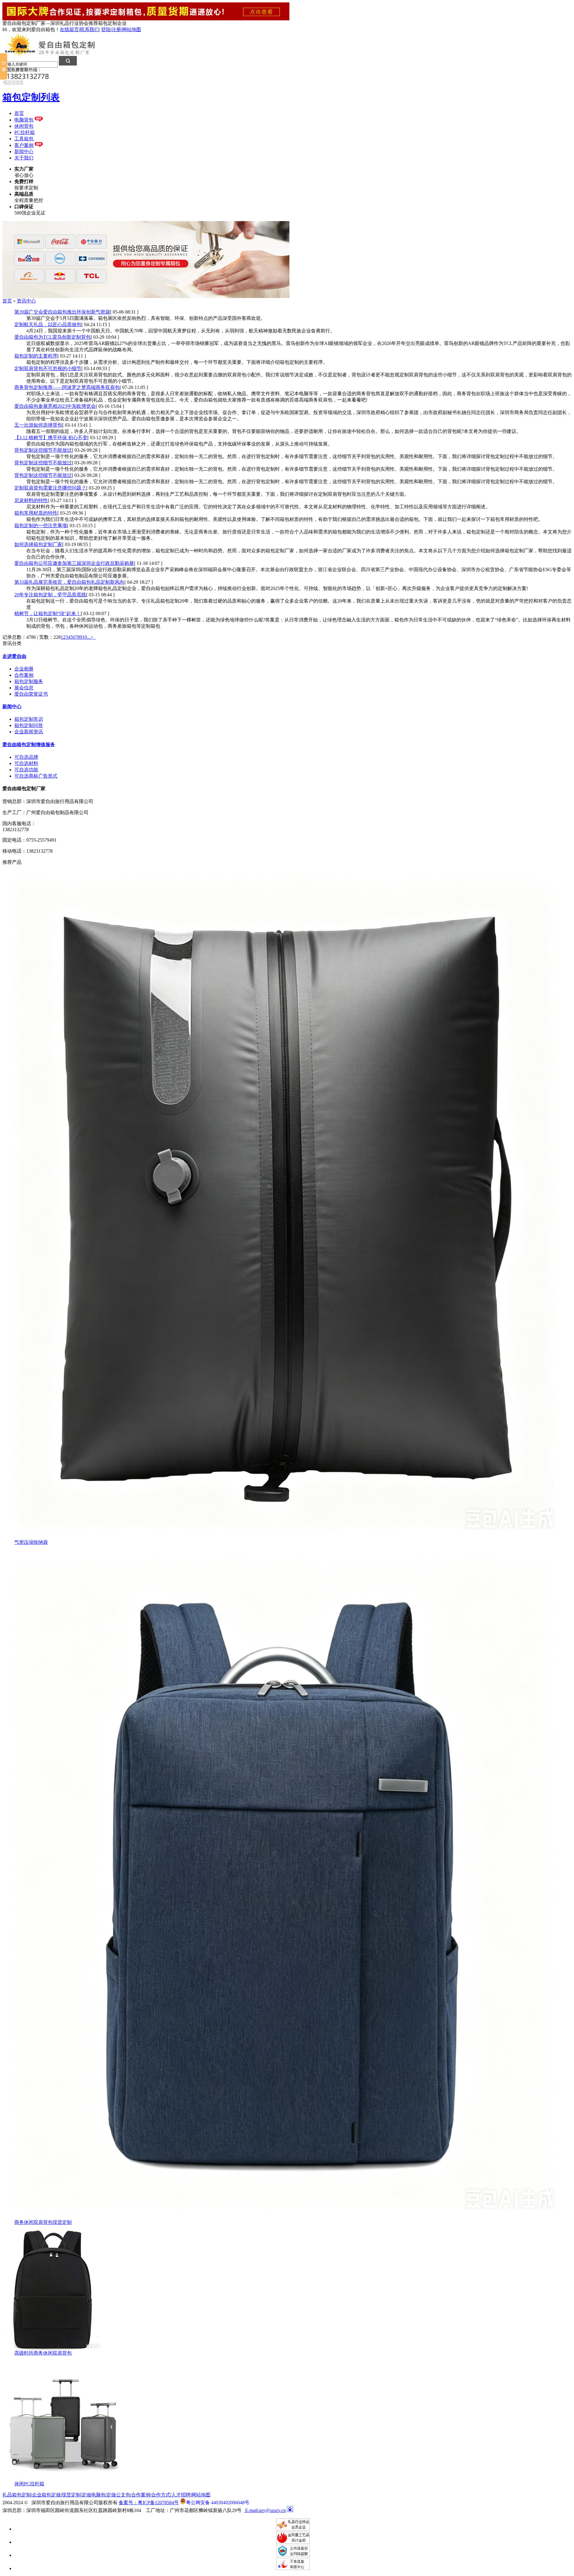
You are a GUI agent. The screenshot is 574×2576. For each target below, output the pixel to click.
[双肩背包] (146, 296)
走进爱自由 (14, 656)
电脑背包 (24, 120)
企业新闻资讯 (29, 732)
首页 (19, 113)
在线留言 (69, 29)
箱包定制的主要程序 (36, 356)
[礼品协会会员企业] (293, 2529)
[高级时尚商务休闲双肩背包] (52, 2348)
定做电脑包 (94, 2495)
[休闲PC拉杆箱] (62, 2479)
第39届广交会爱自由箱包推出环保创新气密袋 (62, 312)
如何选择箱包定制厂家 (38, 544)
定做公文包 (118, 2495)
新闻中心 (24, 152)
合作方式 (161, 2495)
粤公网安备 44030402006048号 (218, 2502)
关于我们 (24, 158)
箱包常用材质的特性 (36, 513)
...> (90, 637)
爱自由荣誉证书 (31, 694)
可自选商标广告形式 (36, 776)
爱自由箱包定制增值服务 (29, 745)
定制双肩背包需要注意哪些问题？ (50, 488)
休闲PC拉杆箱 (29, 2484)
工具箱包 (24, 139)
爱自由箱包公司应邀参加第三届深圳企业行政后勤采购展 (74, 563)
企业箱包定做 (46, 2495)
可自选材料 (26, 763)
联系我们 (89, 29)
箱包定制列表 (31, 97)
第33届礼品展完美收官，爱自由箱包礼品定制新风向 (69, 582)
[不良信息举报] (293, 2568)
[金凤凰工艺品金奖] (293, 2542)
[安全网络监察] (293, 2555)
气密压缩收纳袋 (31, 1542)
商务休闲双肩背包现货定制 (43, 2222)
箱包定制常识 (29, 719)
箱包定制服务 (29, 681)
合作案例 (24, 675)
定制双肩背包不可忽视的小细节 (48, 368)
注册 (116, 29)
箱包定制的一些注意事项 (41, 526)
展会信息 (24, 688)
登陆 (106, 29)
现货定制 (71, 2495)
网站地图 (132, 29)
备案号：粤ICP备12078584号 (149, 2503)
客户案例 (24, 145)
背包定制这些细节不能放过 (43, 450)
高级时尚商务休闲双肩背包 (43, 2353)
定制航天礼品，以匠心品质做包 (48, 324)
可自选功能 (26, 770)
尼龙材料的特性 (31, 500)
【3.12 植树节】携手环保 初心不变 (51, 438)
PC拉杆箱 (25, 132)
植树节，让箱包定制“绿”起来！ (48, 613)
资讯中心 (26, 301)
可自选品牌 (26, 757)
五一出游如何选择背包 (38, 425)
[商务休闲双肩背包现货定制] (283, 2218)
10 (85, 637)
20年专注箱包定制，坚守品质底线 (50, 595)
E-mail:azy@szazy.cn (265, 2510)
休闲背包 (24, 126)
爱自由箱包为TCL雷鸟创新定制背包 (52, 337)
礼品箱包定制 (17, 2495)
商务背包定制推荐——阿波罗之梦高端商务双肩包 (67, 387)
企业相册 (24, 669)
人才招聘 (181, 2495)
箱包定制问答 (29, 725)
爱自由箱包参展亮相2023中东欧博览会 (55, 406)
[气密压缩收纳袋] (283, 1538)
